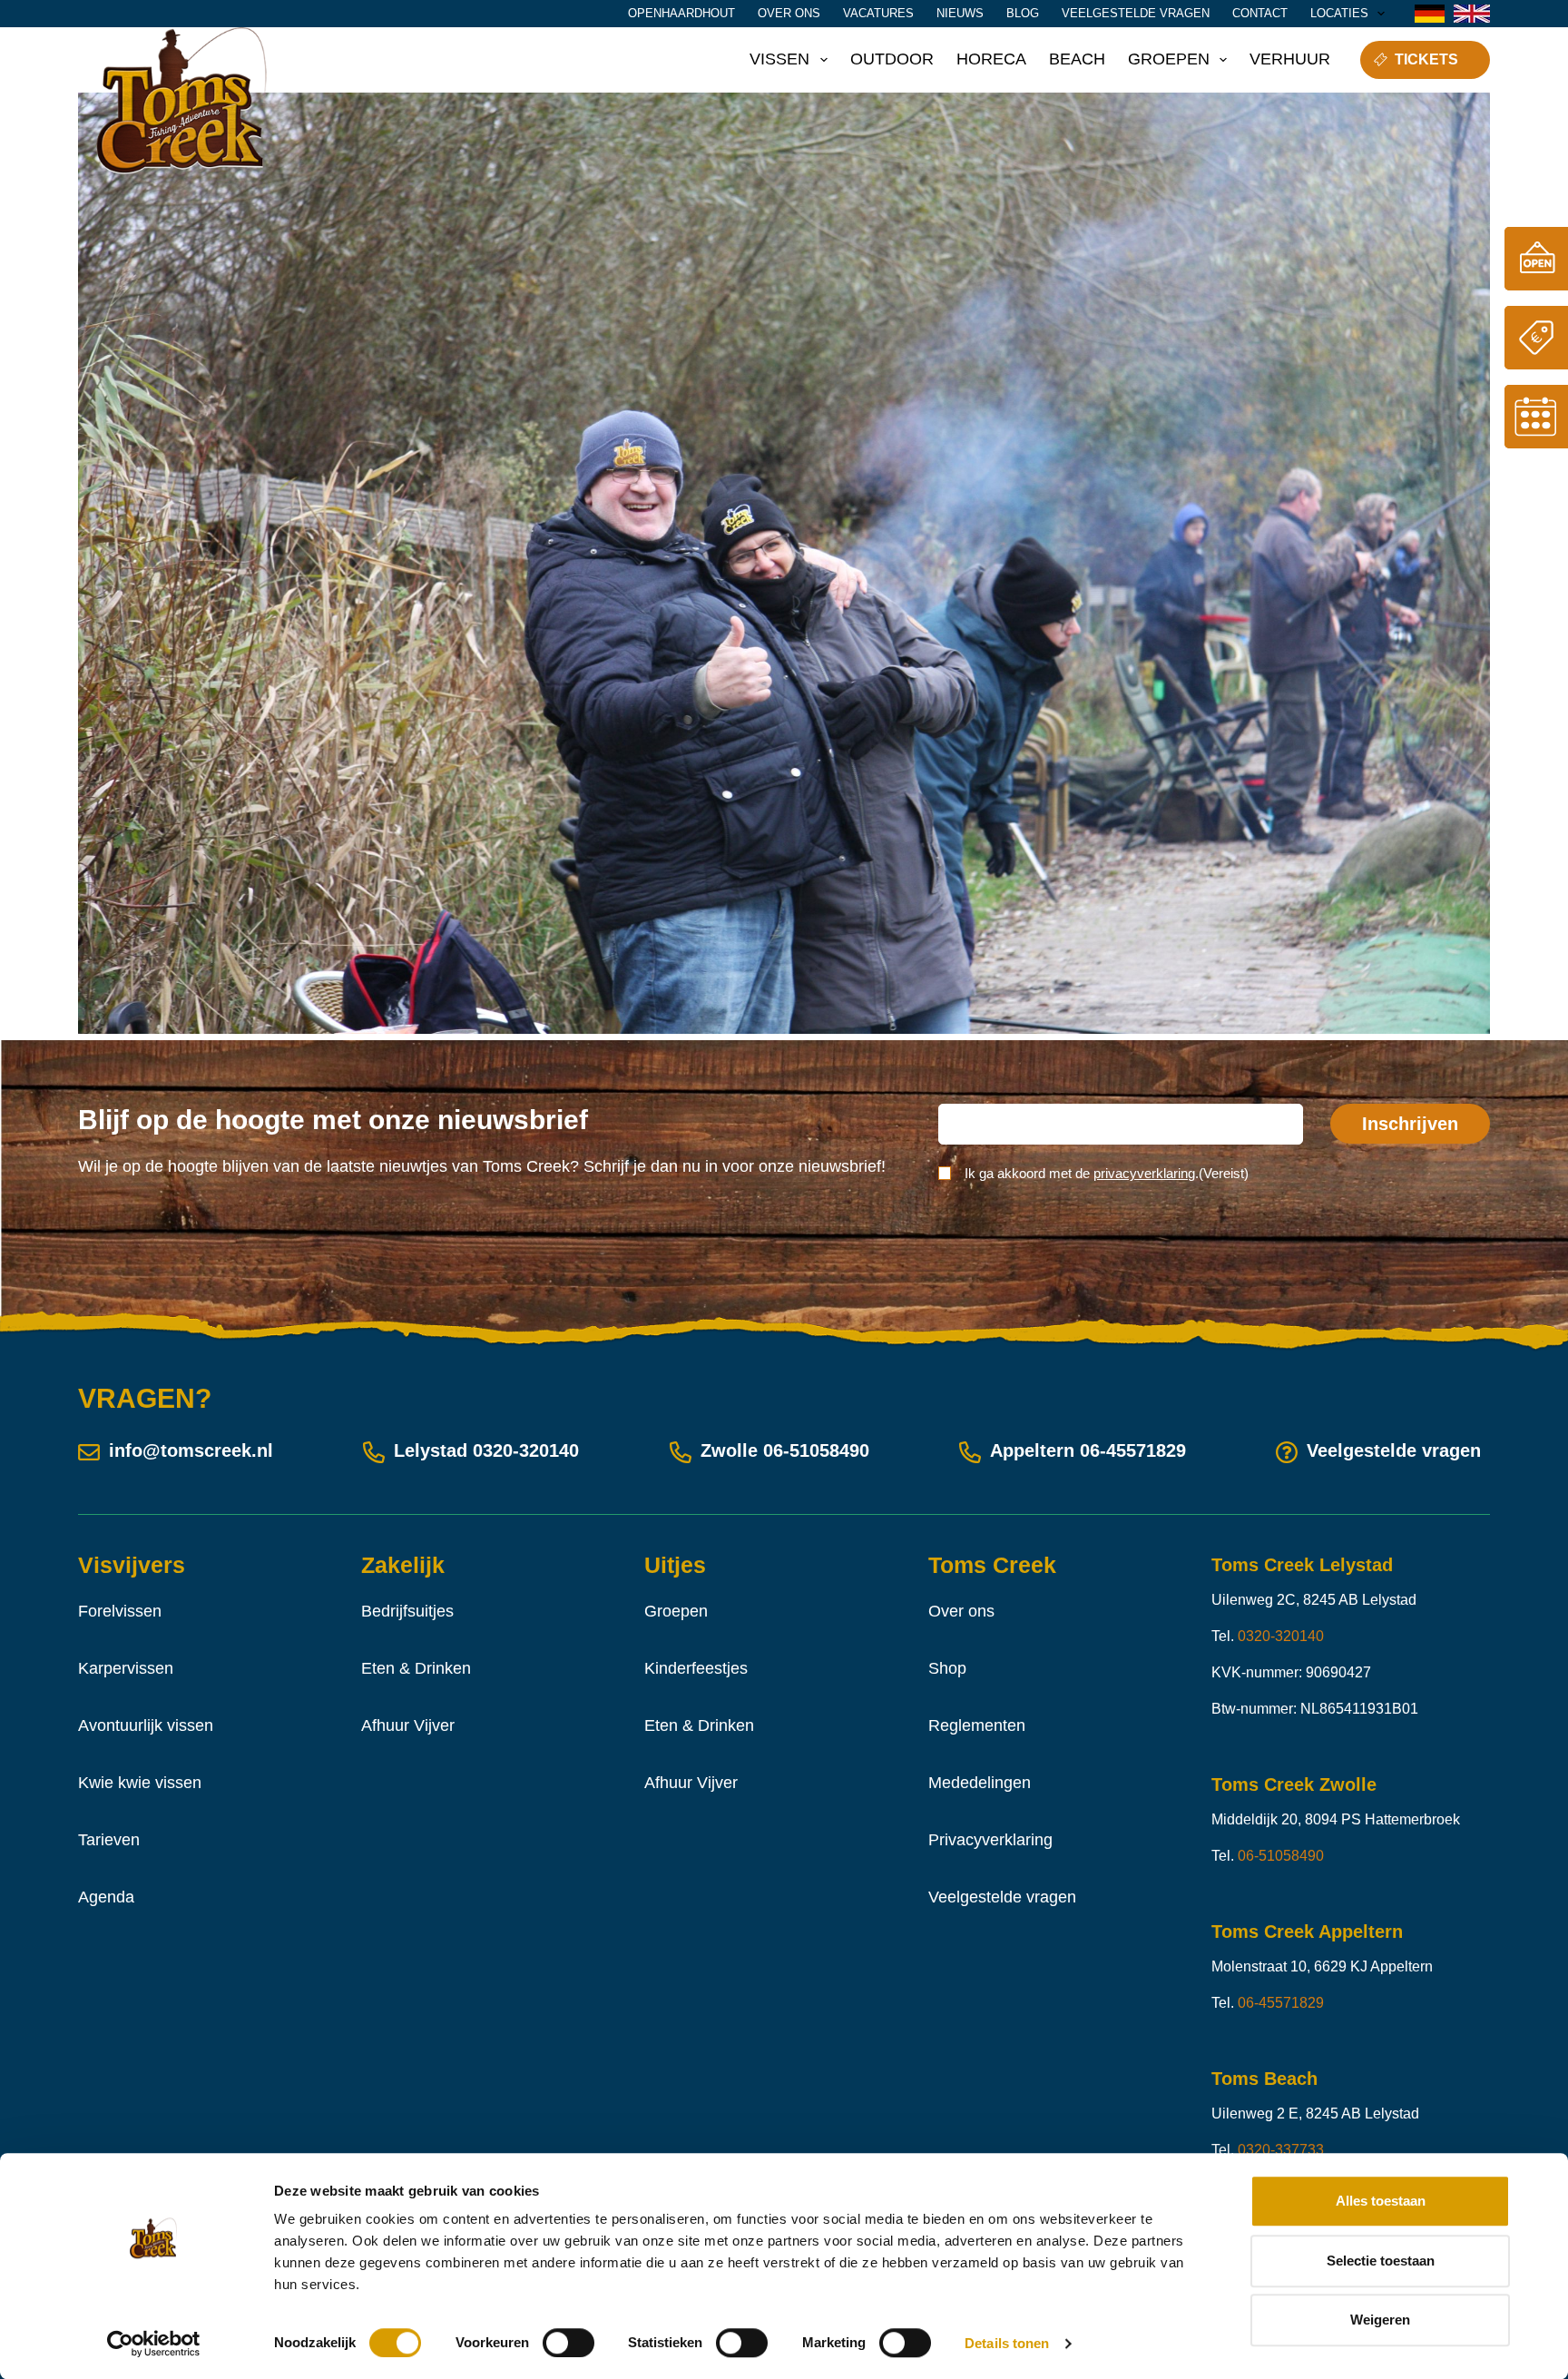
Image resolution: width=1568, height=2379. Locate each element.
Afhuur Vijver (408, 1725)
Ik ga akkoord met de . (1107, 1173)
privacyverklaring (1144, 1173)
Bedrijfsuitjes (407, 1611)
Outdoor (892, 59)
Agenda (106, 1897)
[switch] (568, 2343)
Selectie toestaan (1381, 2261)
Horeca (991, 59)
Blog (1023, 13)
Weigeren (1380, 2320)
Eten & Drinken (416, 1668)
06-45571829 (1133, 1450)
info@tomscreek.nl (191, 1450)
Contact (1260, 13)
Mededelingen (980, 1783)
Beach (1077, 59)
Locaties (1339, 13)
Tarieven (109, 1840)
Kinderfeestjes (696, 1668)
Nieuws (960, 13)
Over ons (789, 13)
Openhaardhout (681, 13)
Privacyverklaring (990, 1840)
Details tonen (1007, 2343)
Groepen (1169, 59)
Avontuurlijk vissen (146, 1725)
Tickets (1426, 59)
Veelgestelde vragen (1136, 13)
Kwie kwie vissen (140, 1783)
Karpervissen (126, 1668)
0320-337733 (1281, 2150)
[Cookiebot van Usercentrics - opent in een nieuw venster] (154, 2344)
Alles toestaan (1381, 2201)
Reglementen (977, 1725)
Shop (947, 1668)
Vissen (779, 59)
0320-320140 (526, 1450)
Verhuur (1290, 59)
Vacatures (878, 13)
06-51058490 (816, 1450)
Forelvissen (120, 1611)
